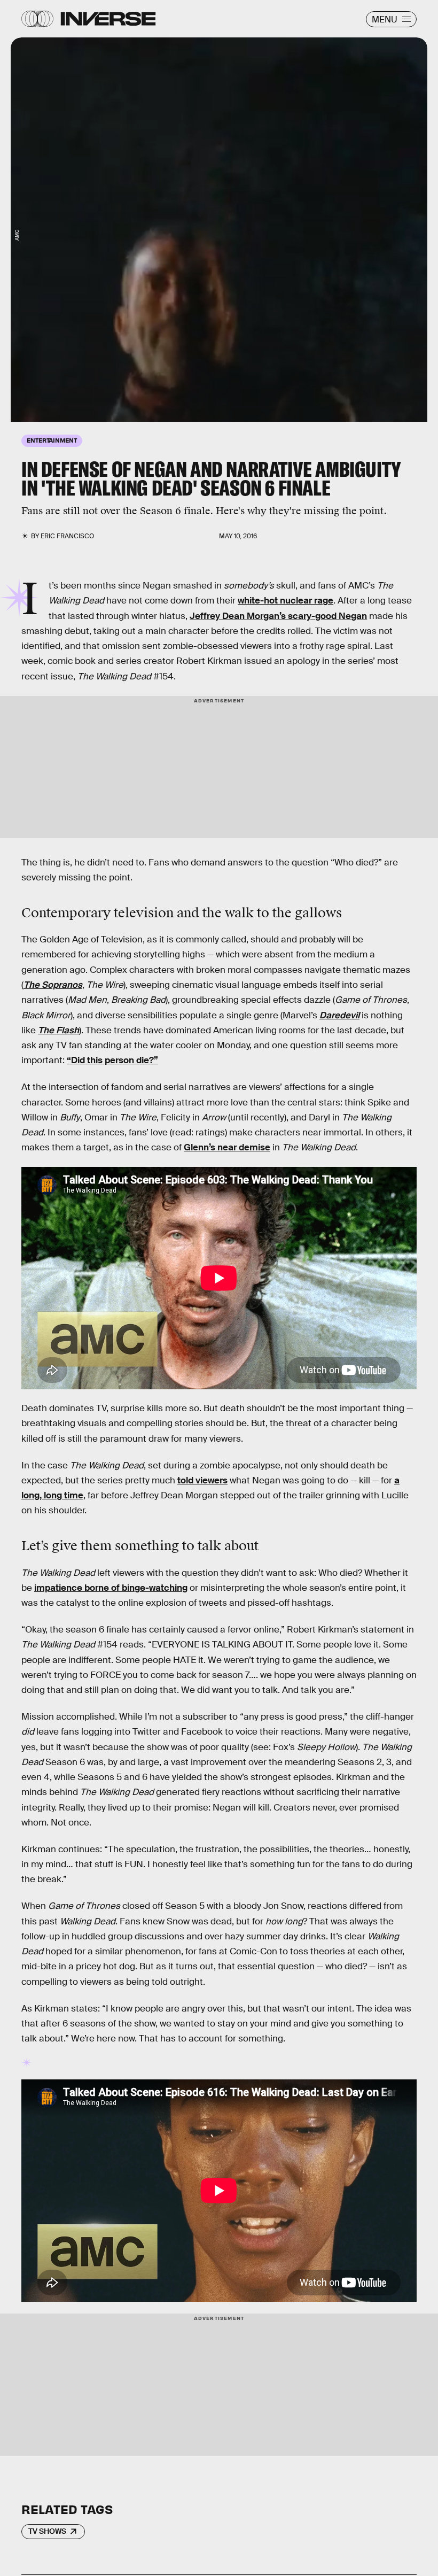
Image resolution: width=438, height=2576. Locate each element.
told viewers (202, 1480)
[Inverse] (108, 19)
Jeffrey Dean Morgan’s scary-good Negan (278, 616)
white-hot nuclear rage (286, 601)
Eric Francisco (67, 536)
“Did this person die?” (112, 1060)
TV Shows (47, 2531)
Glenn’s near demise (227, 1147)
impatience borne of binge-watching (111, 1588)
